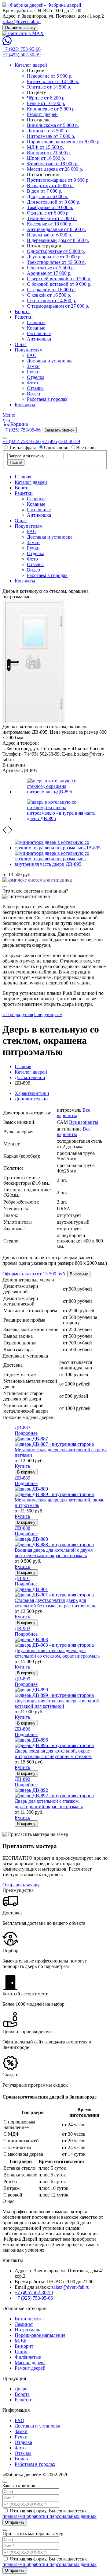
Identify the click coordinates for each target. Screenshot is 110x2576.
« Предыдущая (18, 1014)
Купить (22, 1466)
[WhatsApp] (7, 44)
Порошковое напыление (40, 2335)
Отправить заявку (21, 1885)
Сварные (36, 322)
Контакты (25, 405)
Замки (33, 366)
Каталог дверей (31, 65)
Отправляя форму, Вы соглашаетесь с (50, 2513)
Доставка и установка (50, 361)
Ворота (22, 311)
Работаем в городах (47, 399)
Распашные (39, 333)
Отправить (15, 2522)
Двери (21, 2389)
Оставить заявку (20, 28)
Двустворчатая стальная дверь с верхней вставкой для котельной (57, 1703)
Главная (23, 477)
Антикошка (39, 339)
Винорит (24, 2346)
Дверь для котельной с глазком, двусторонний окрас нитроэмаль (49, 1804)
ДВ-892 (22, 1779)
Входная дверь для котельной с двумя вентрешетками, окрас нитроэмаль (54, 1553)
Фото (32, 383)
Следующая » (48, 1014)
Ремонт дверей (30, 2368)
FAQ (32, 355)
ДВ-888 (22, 1528)
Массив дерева (30, 2363)
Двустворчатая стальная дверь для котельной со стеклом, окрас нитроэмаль (57, 1653)
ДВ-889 (22, 1478)
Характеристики (32, 1093)
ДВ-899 (22, 1679)
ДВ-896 (22, 1729)
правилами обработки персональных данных (50, 2516)
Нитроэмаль (27, 2330)
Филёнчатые (28, 2357)
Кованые (36, 328)
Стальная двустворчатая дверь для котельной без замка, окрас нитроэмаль (55, 1603)
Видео (33, 394)
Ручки (33, 372)
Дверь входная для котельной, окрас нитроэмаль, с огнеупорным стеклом (53, 1754)
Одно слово (56, 447)
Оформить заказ (34, 1274)
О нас (21, 344)
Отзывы (35, 388)
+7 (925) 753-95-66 (22, 49)
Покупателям (29, 350)
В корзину (79, 1274)
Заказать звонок (59, 430)
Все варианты (73, 1113)
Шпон (21, 2352)
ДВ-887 (22, 1428)
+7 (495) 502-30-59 (22, 55)
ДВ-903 (22, 1629)
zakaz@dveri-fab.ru (22, 21)
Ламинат (24, 2324)
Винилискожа (29, 2319)
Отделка (36, 377)
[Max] (23, 33)
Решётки (24, 317)
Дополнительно (31, 1099)
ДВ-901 (22, 1578)
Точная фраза (23, 447)
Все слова (86, 447)
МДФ (20, 2341)
